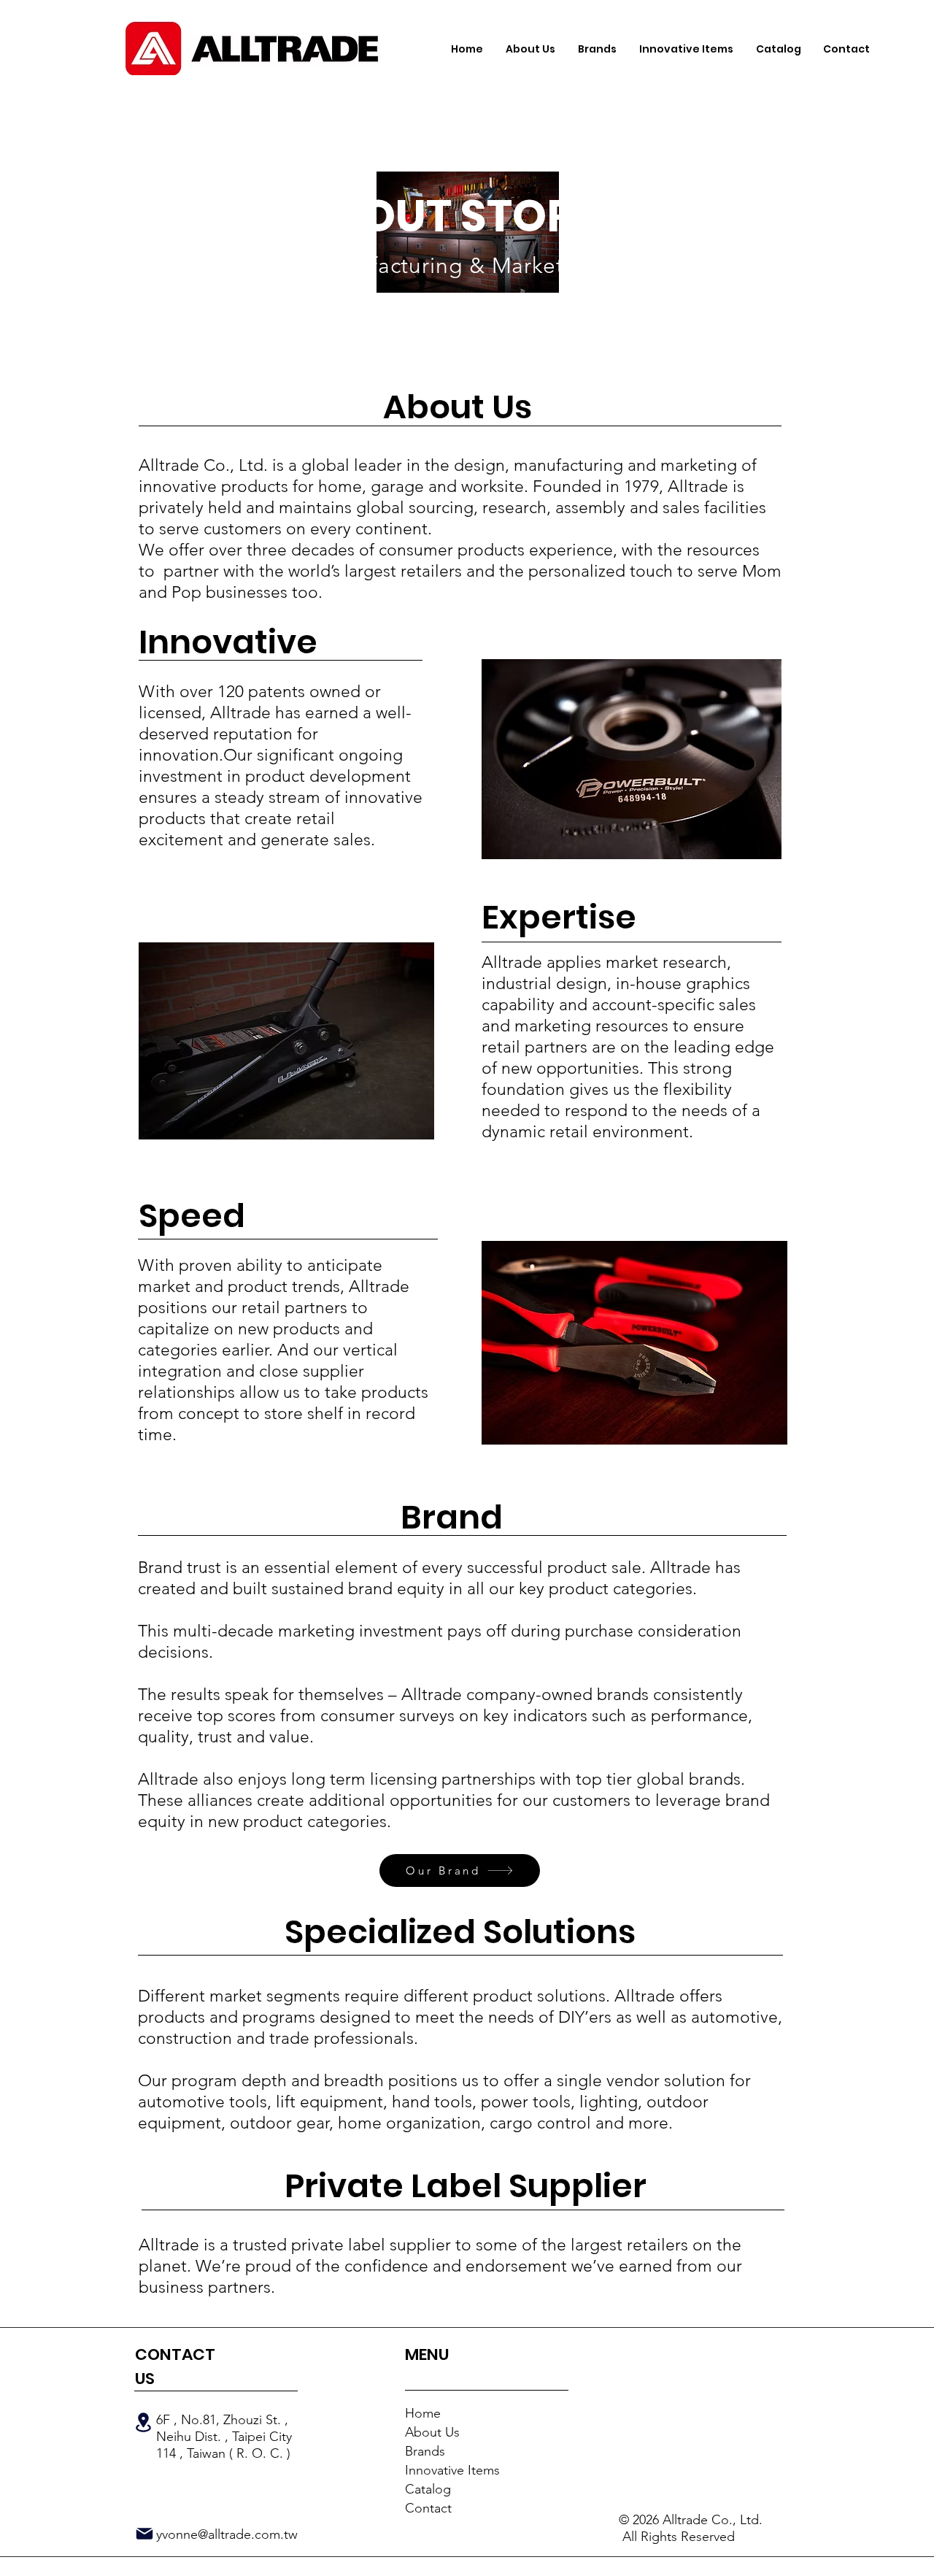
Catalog (428, 2489)
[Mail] (144, 2534)
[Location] (143, 2422)
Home (423, 2413)
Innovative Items (452, 2470)
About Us (432, 2432)
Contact (428, 2508)
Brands (425, 2451)
